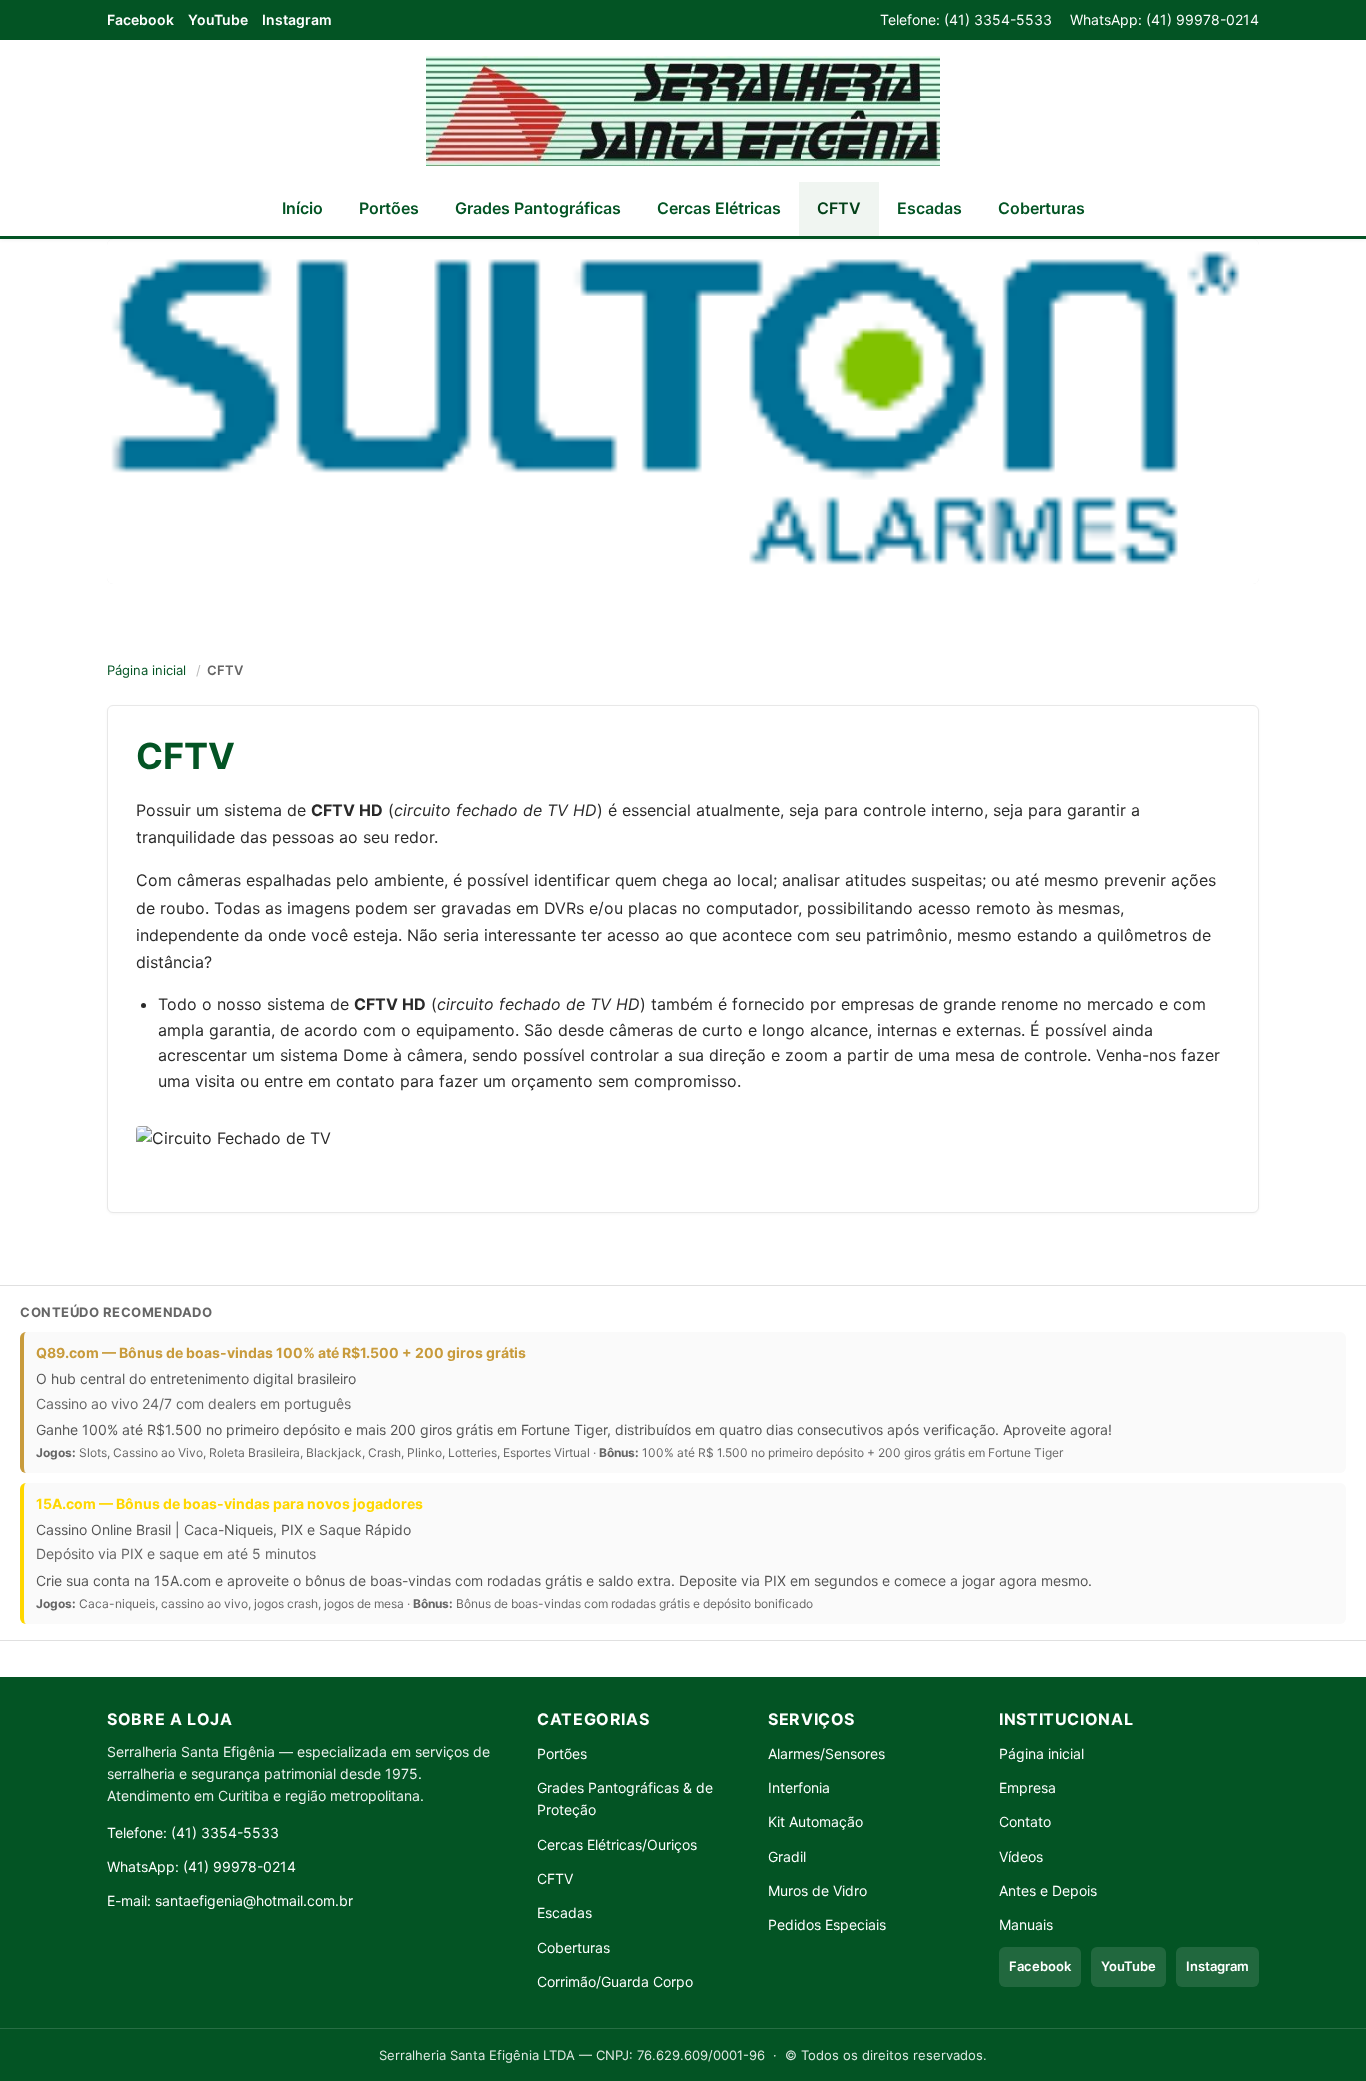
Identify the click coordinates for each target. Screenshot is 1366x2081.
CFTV (839, 208)
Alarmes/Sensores (826, 1753)
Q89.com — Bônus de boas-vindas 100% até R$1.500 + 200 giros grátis (281, 1352)
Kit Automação (815, 1821)
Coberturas (1041, 208)
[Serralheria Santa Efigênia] (682, 111)
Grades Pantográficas (538, 208)
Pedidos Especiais (827, 1924)
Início (302, 208)
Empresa (1027, 1787)
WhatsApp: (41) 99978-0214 (1164, 19)
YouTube (218, 19)
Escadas (929, 208)
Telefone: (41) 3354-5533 (966, 19)
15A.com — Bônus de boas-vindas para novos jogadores (229, 1503)
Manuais (1026, 1924)
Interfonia (799, 1787)
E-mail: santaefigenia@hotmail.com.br (230, 1900)
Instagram (297, 19)
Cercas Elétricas (719, 208)
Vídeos (1021, 1856)
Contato (1025, 1821)
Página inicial (146, 670)
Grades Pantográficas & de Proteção (625, 1798)
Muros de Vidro (817, 1890)
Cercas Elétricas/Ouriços (617, 1844)
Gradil (787, 1856)
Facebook (140, 19)
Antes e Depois (1048, 1890)
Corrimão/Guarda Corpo (615, 1981)
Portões (389, 208)
